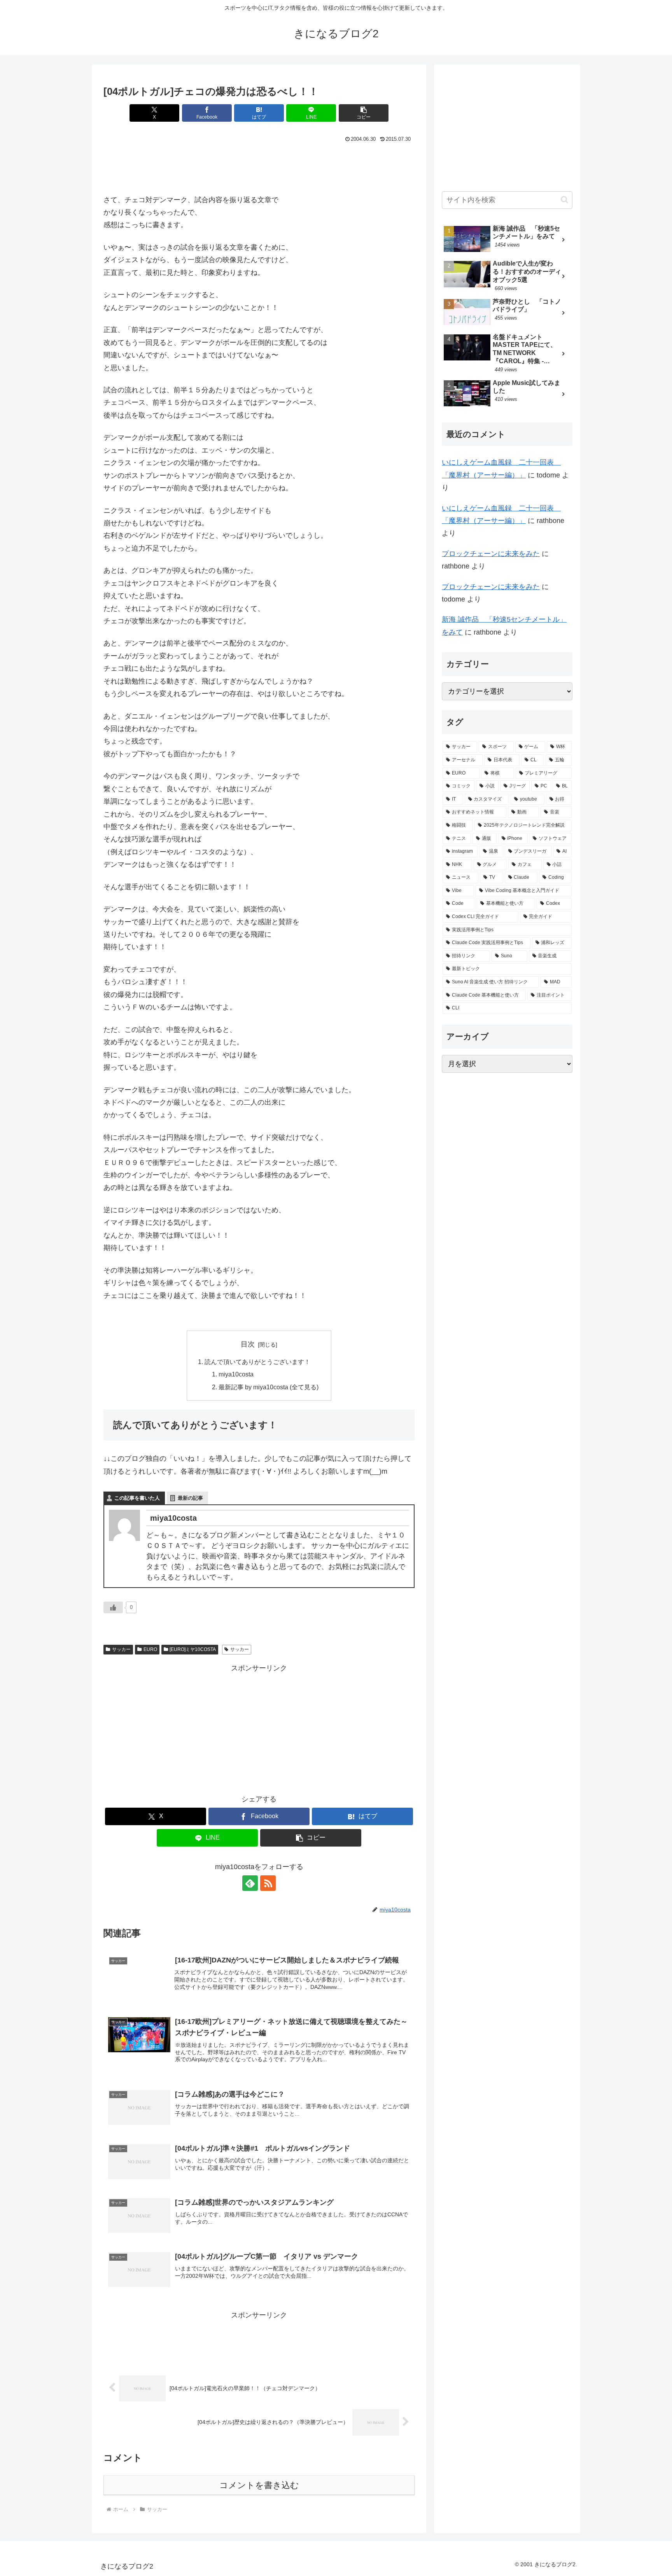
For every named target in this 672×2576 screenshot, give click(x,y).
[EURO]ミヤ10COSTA (193, 1649)
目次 (248, 1344)
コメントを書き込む (259, 2485)
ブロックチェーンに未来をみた (491, 554)
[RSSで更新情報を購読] (268, 1883)
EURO (150, 1649)
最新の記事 (190, 1498)
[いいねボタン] (113, 1607)
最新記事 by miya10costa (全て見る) (269, 1387)
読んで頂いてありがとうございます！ (257, 1362)
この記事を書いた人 (137, 1498)
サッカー (121, 1649)
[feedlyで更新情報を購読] (250, 1883)
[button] (364, 113)
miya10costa (236, 1374)
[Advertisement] (259, 166)
